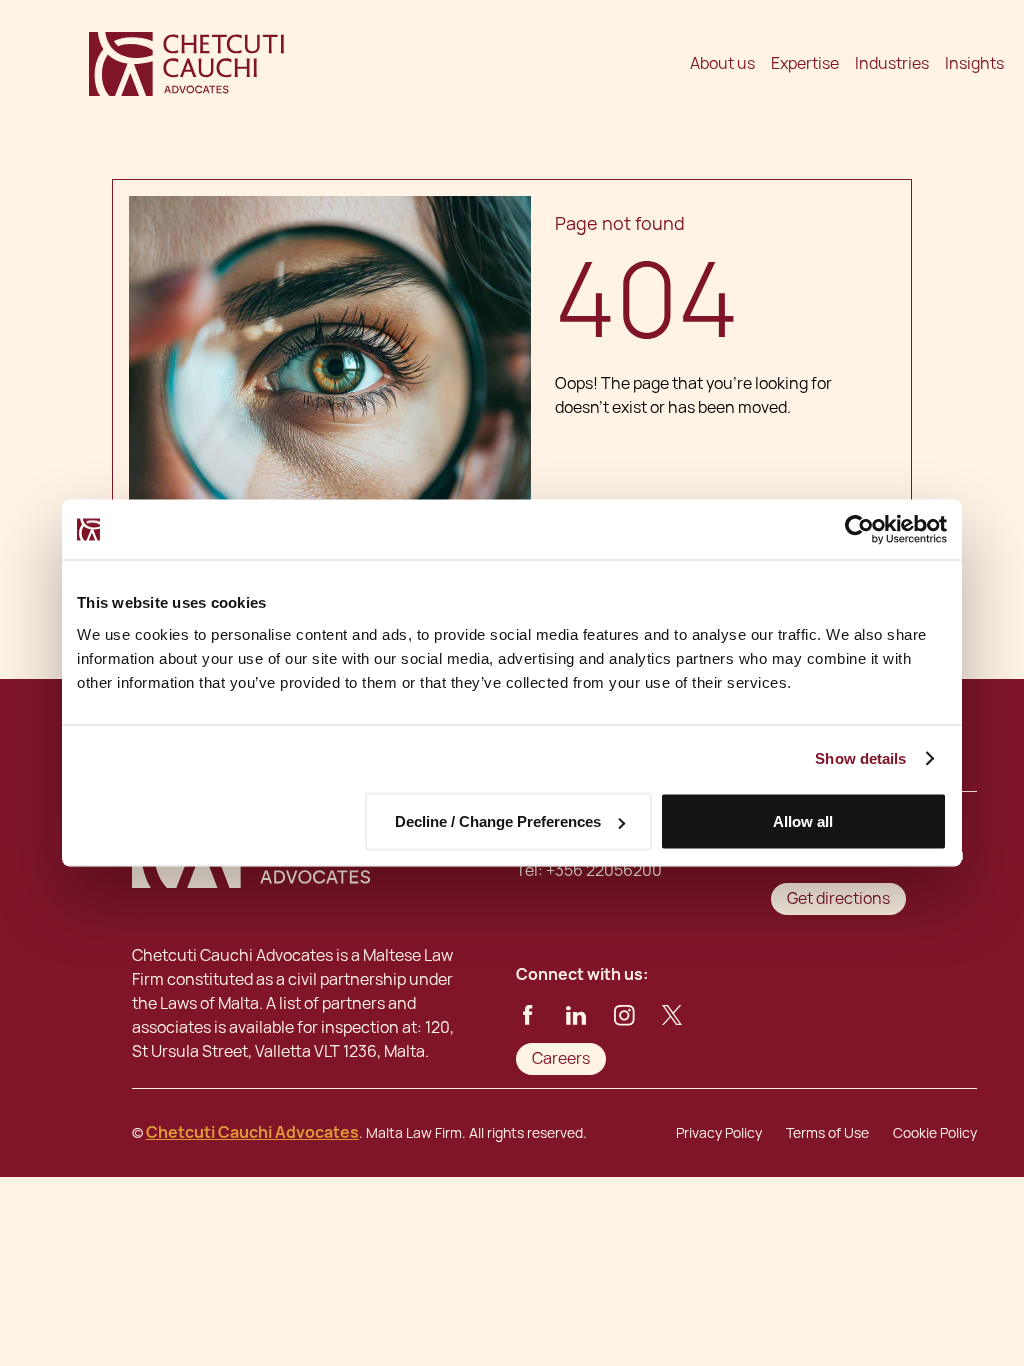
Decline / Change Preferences (498, 821)
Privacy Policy (719, 1133)
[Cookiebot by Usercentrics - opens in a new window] (859, 530)
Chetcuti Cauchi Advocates (252, 1132)
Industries (892, 63)
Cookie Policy (935, 1133)
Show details (860, 758)
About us (722, 63)
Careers (561, 1058)
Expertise (805, 63)
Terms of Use (827, 1133)
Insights (974, 63)
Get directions (838, 898)
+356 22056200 (604, 870)
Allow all (803, 821)
